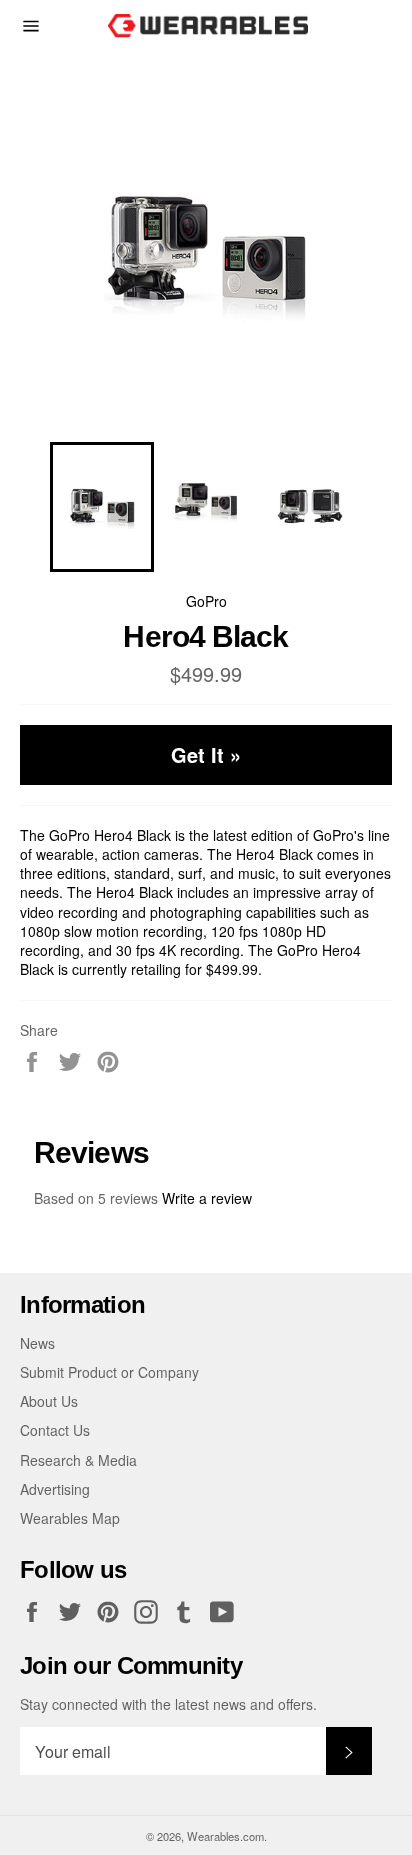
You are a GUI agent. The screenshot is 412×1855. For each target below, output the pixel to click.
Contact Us (55, 1430)
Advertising (55, 1489)
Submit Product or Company (109, 1372)
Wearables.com (225, 1836)
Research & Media (78, 1460)
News (37, 1343)
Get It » (206, 754)
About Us (49, 1401)
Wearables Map (70, 1518)
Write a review (207, 1198)
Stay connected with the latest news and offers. (168, 1704)
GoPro (206, 601)
